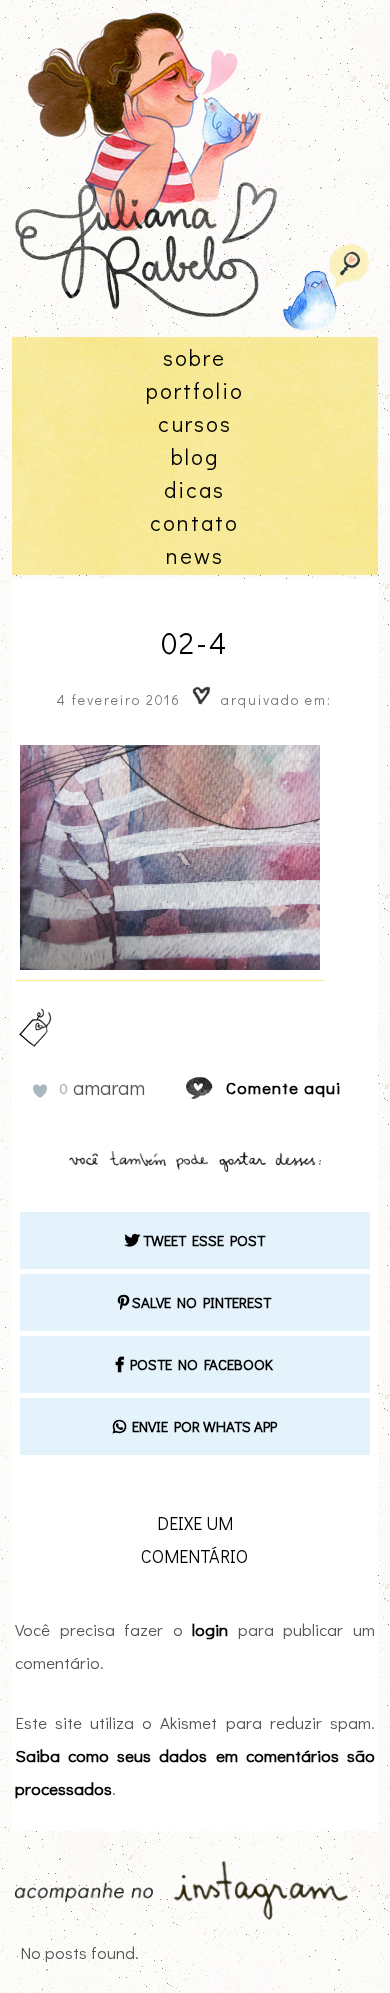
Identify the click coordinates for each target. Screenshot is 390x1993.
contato (194, 522)
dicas (194, 489)
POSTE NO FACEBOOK (198, 1364)
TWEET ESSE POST (202, 1240)
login (210, 1629)
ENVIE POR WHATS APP (201, 1426)
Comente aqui (283, 1087)
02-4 (194, 642)
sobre (194, 357)
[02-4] (218, 1087)
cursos (195, 423)
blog (195, 456)
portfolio (195, 390)
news (195, 555)
